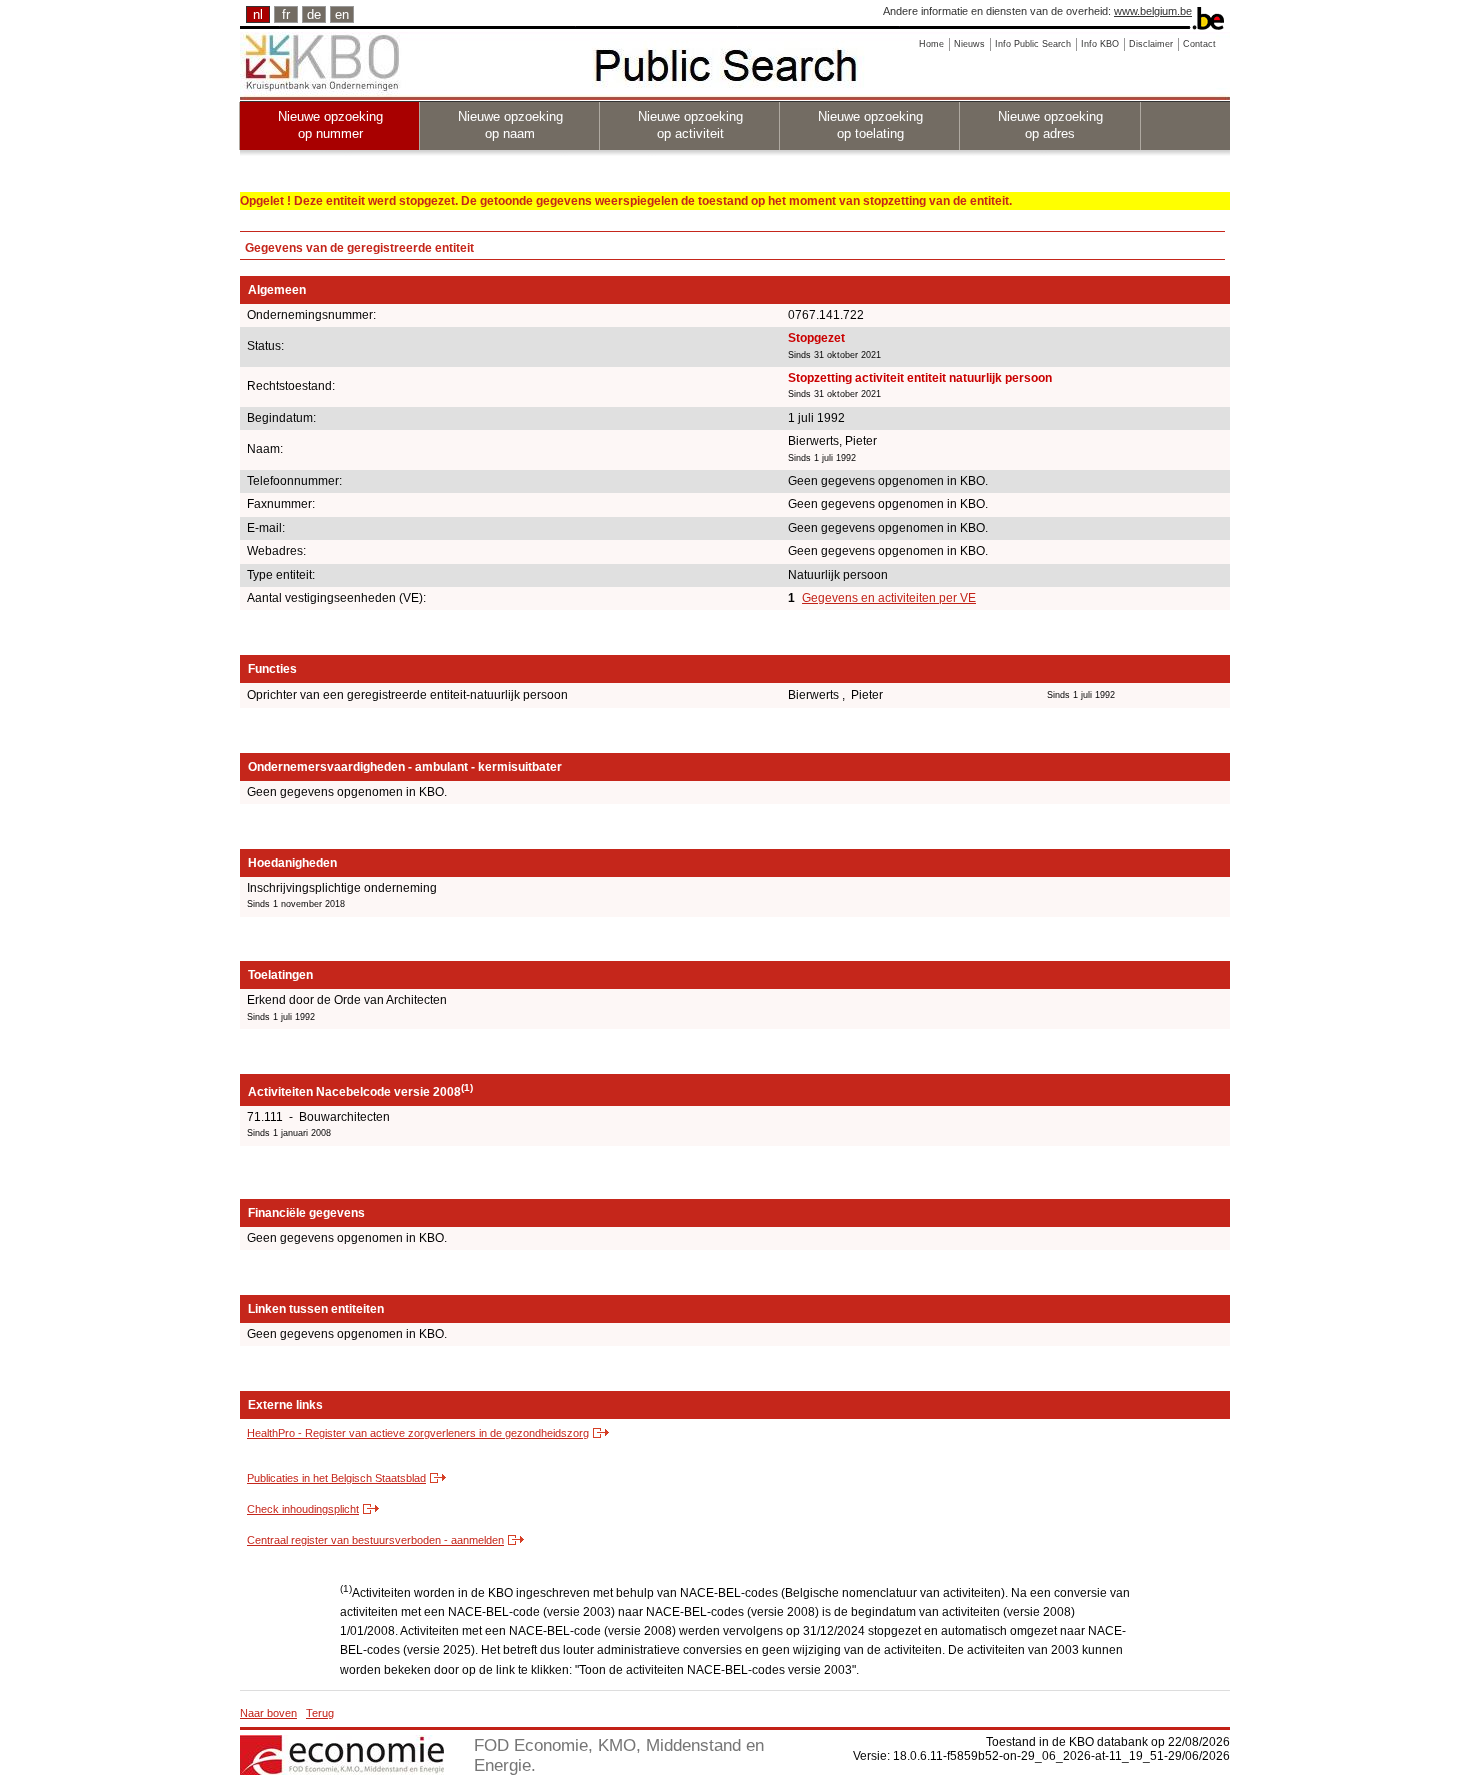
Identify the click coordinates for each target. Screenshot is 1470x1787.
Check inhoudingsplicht (303, 1509)
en (342, 14)
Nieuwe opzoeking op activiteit (690, 125)
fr (286, 14)
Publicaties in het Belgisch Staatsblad (336, 1478)
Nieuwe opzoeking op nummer (330, 125)
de (314, 14)
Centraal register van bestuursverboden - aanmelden (375, 1540)
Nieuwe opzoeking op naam (510, 125)
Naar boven (268, 1713)
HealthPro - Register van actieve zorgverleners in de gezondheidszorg (418, 1433)
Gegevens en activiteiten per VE (889, 598)
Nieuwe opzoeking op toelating (870, 125)
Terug (320, 1713)
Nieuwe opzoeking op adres (1050, 125)
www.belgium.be (1153, 11)
